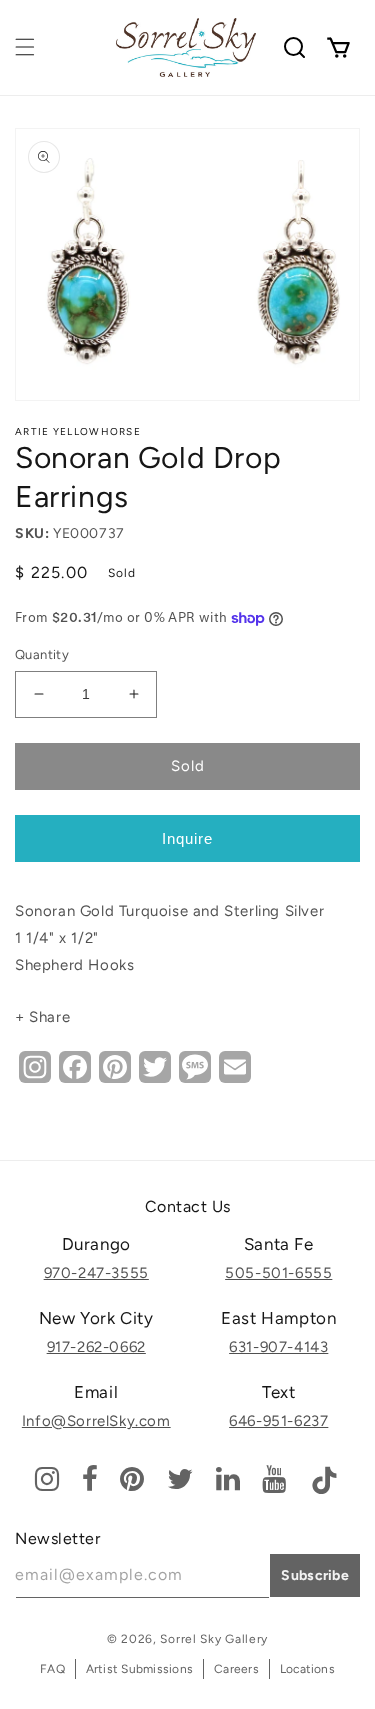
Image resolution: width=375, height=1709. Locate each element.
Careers (236, 1669)
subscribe (315, 1575)
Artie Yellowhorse (78, 431)
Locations (307, 1669)
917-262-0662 (96, 1347)
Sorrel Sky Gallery (214, 1639)
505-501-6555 (278, 1273)
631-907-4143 (278, 1347)
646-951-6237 (278, 1421)
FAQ (52, 1669)
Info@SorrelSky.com (96, 1421)
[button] (25, 47)
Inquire (187, 838)
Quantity (42, 654)
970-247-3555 (96, 1273)
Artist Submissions (139, 1669)
